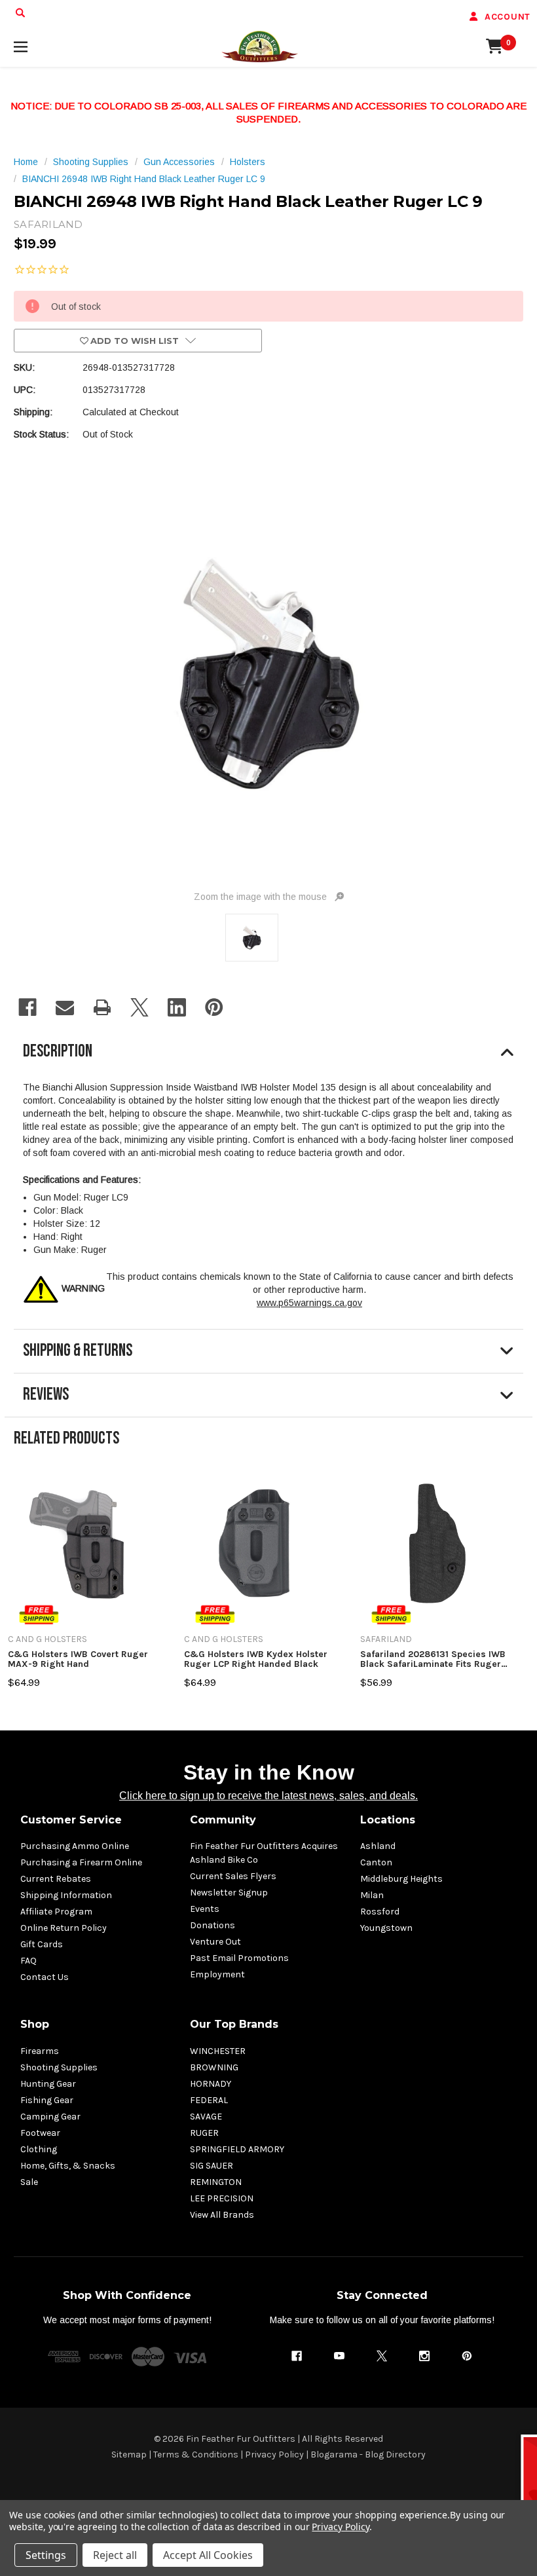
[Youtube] (339, 2356)
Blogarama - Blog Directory (368, 2455)
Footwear (40, 2133)
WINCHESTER (218, 2051)
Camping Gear (50, 2117)
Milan (372, 1895)
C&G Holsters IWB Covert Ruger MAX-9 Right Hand (78, 1659)
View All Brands (222, 2215)
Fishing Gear (47, 2100)
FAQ (28, 1961)
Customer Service (71, 1820)
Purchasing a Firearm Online (81, 1862)
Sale (29, 2182)
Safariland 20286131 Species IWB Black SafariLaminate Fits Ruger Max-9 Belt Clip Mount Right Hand (434, 1659)
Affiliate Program (56, 1912)
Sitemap (129, 2455)
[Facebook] (28, 1007)
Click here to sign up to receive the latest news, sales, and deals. (268, 1796)
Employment (217, 1974)
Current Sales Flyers (233, 1876)
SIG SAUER (212, 2166)
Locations (388, 1820)
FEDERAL (209, 2100)
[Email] (65, 1007)
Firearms (40, 2051)
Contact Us (45, 1977)
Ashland (378, 1846)
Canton (376, 1862)
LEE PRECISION (222, 2198)
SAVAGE (206, 2117)
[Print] (102, 1007)
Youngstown (386, 1928)
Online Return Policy (64, 1928)
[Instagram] (424, 2356)
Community (223, 1820)
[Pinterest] (214, 1007)
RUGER (204, 2133)
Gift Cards (42, 1944)
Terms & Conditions (196, 2455)
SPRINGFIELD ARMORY (237, 2149)
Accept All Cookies (208, 2555)
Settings (46, 2555)
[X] (139, 1007)
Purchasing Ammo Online (75, 1846)
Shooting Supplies (59, 2067)
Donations (213, 1925)
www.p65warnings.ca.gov (309, 1303)
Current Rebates (56, 1879)
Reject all (115, 2555)
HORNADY (211, 2084)
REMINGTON (216, 2182)
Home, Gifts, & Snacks (68, 2166)
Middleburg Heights (401, 1879)
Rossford (380, 1912)
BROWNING (214, 2067)
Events (205, 1909)
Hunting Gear (48, 2084)
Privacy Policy (274, 2455)
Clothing (39, 2149)
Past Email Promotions (239, 1958)
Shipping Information (66, 1895)
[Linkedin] (177, 1007)
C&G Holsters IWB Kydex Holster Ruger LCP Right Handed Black (256, 1659)
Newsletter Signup (229, 1893)
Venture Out (215, 1942)
